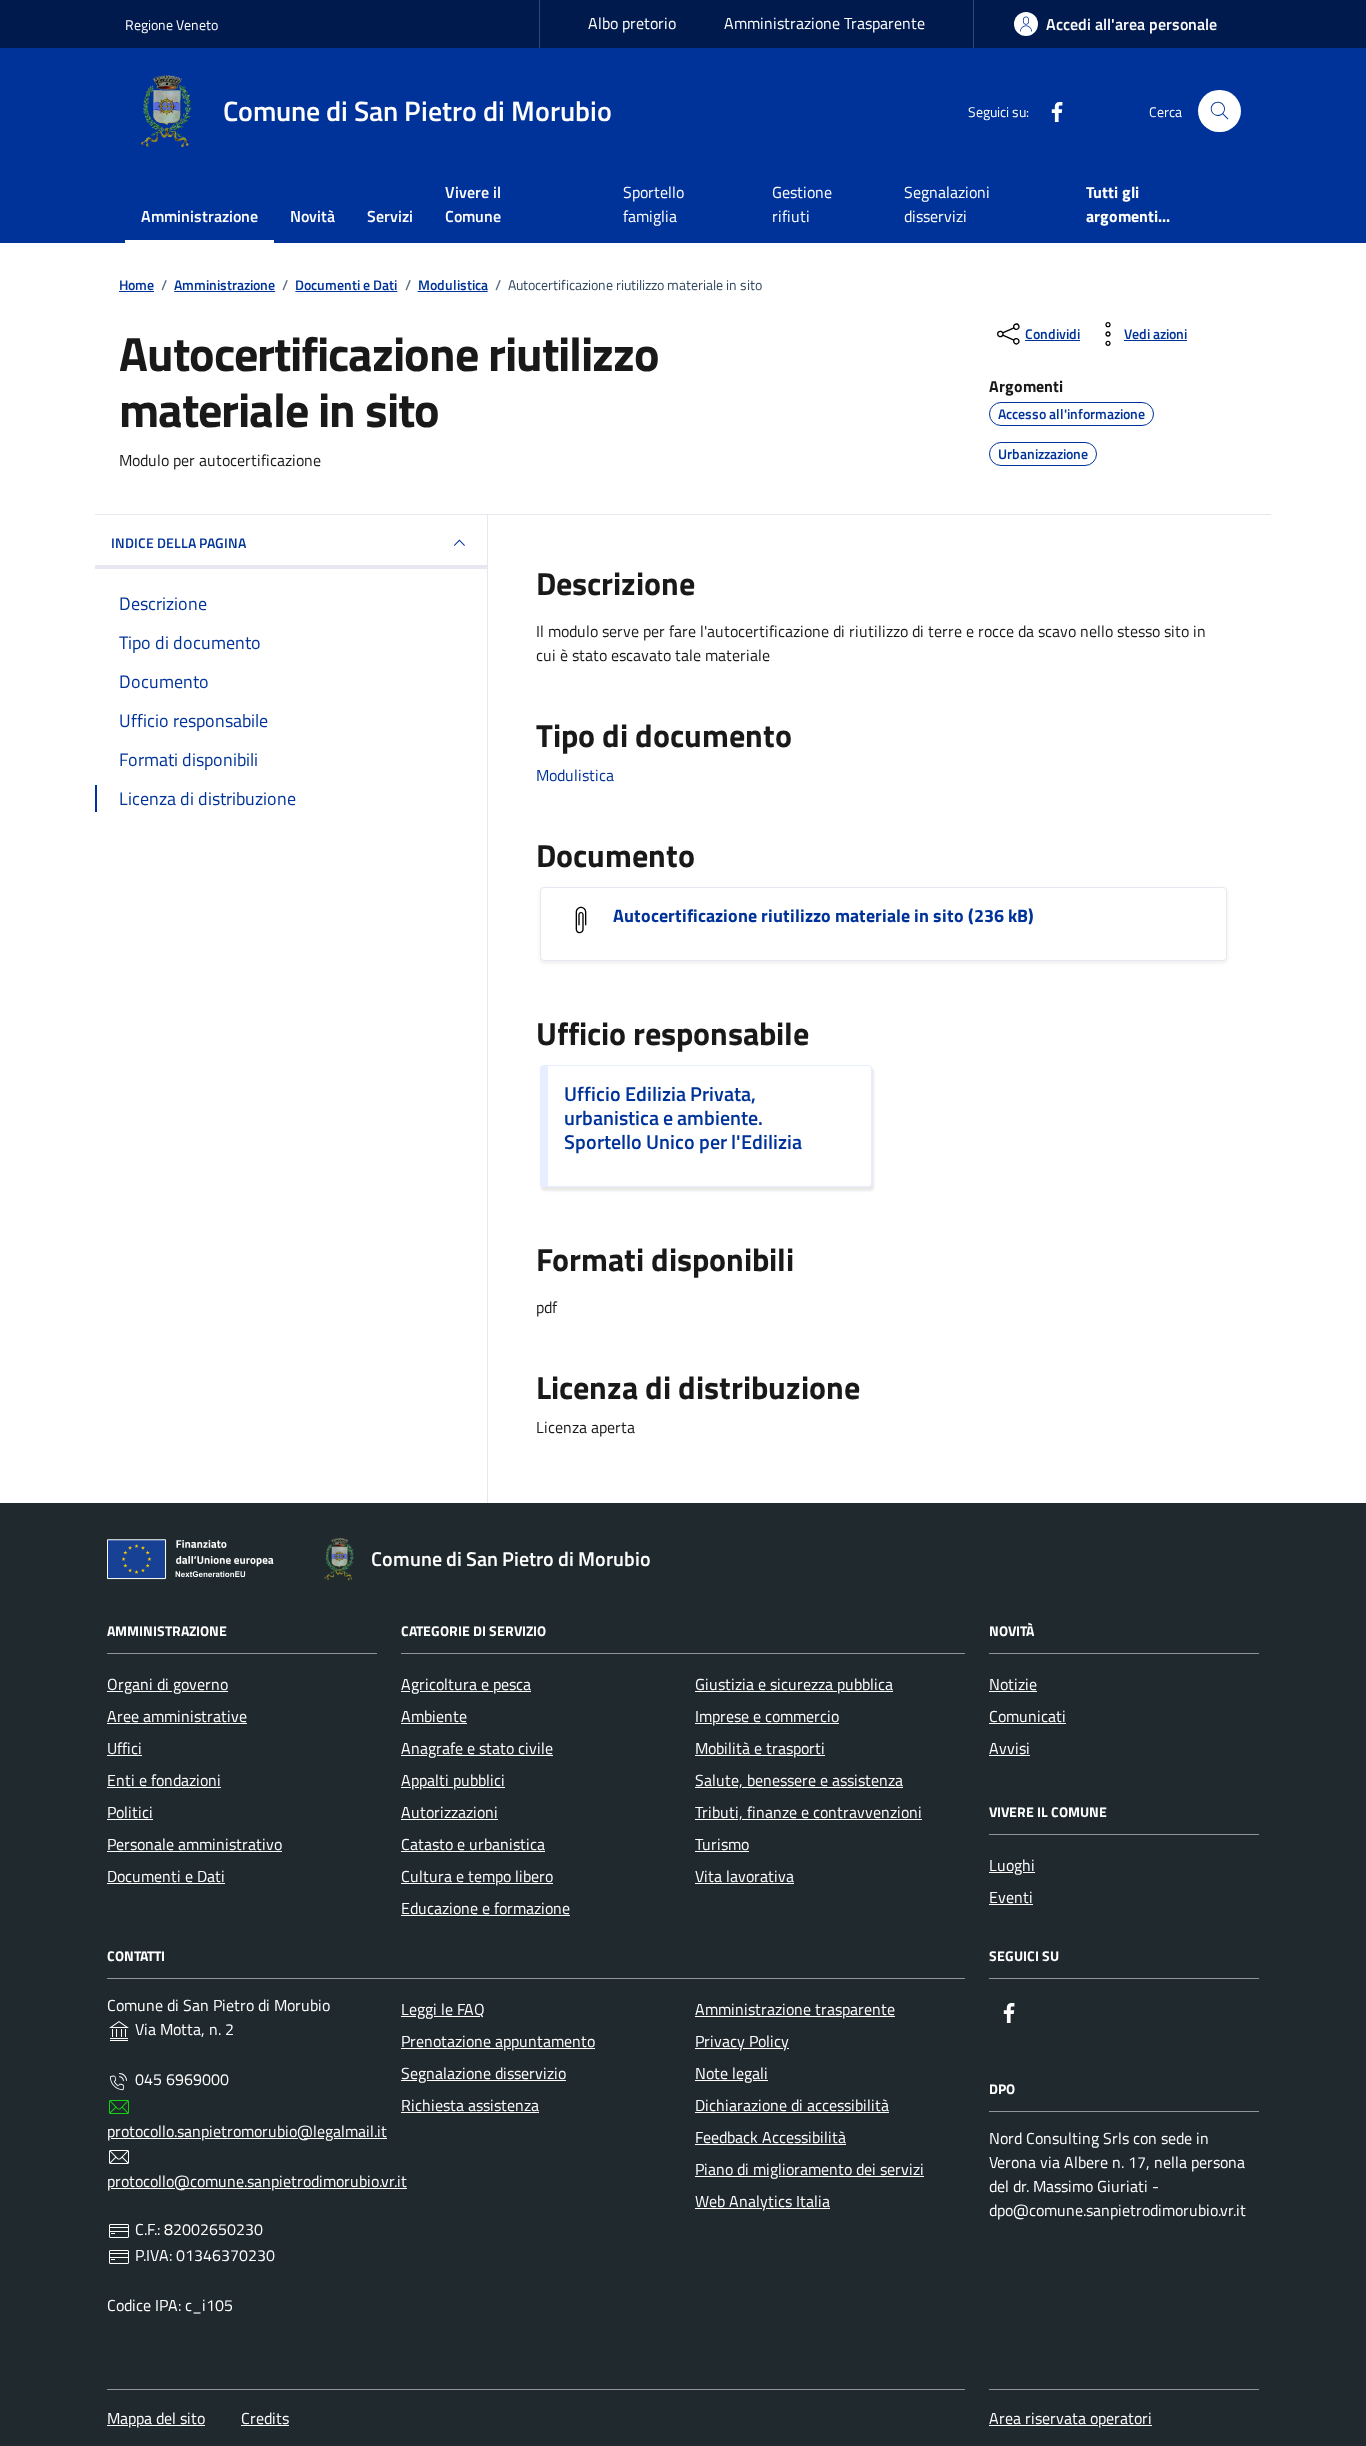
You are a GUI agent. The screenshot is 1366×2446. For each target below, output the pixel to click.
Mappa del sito (156, 2418)
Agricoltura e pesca (466, 1684)
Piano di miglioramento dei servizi (809, 2169)
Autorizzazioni (449, 1812)
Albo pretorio (632, 23)
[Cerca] (1219, 111)
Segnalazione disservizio (483, 2073)
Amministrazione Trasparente (824, 23)
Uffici (124, 1748)
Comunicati (1027, 1716)
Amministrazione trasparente (795, 2009)
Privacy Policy (742, 2041)
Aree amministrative (177, 1716)
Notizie (1013, 1684)
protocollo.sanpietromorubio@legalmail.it (247, 2131)
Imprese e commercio (767, 1716)
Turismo (722, 1844)
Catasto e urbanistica (473, 1844)
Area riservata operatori (1070, 2418)
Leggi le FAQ (443, 2009)
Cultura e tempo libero (477, 1876)
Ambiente (434, 1716)
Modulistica (575, 775)
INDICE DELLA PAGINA (178, 542)
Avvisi (1009, 1748)
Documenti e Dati (166, 1876)
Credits (265, 2418)
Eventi (1011, 1897)
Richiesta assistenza (470, 2105)
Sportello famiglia (653, 204)
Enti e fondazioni (164, 1780)
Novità (312, 216)
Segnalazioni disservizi (947, 204)
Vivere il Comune (473, 204)
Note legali (731, 2073)
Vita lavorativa (744, 1876)
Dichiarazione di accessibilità (792, 2105)
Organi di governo (167, 1684)
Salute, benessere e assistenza (799, 1780)
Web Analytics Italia (762, 2201)
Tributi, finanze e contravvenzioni (808, 1812)
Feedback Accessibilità (770, 2137)
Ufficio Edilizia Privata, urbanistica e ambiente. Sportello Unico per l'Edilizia (683, 1118)
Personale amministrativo (194, 1844)
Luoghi (1012, 1865)
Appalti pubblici (453, 1780)
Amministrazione (199, 216)
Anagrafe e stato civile (477, 1748)
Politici (130, 1812)
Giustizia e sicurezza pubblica (794, 1684)
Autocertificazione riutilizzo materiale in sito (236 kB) (823, 916)
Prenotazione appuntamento (498, 2041)
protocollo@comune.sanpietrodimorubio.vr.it (257, 2181)
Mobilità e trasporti (760, 1748)
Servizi (390, 216)
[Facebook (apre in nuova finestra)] (1049, 111)
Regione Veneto (171, 24)
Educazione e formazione (485, 1908)
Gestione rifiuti (802, 204)
